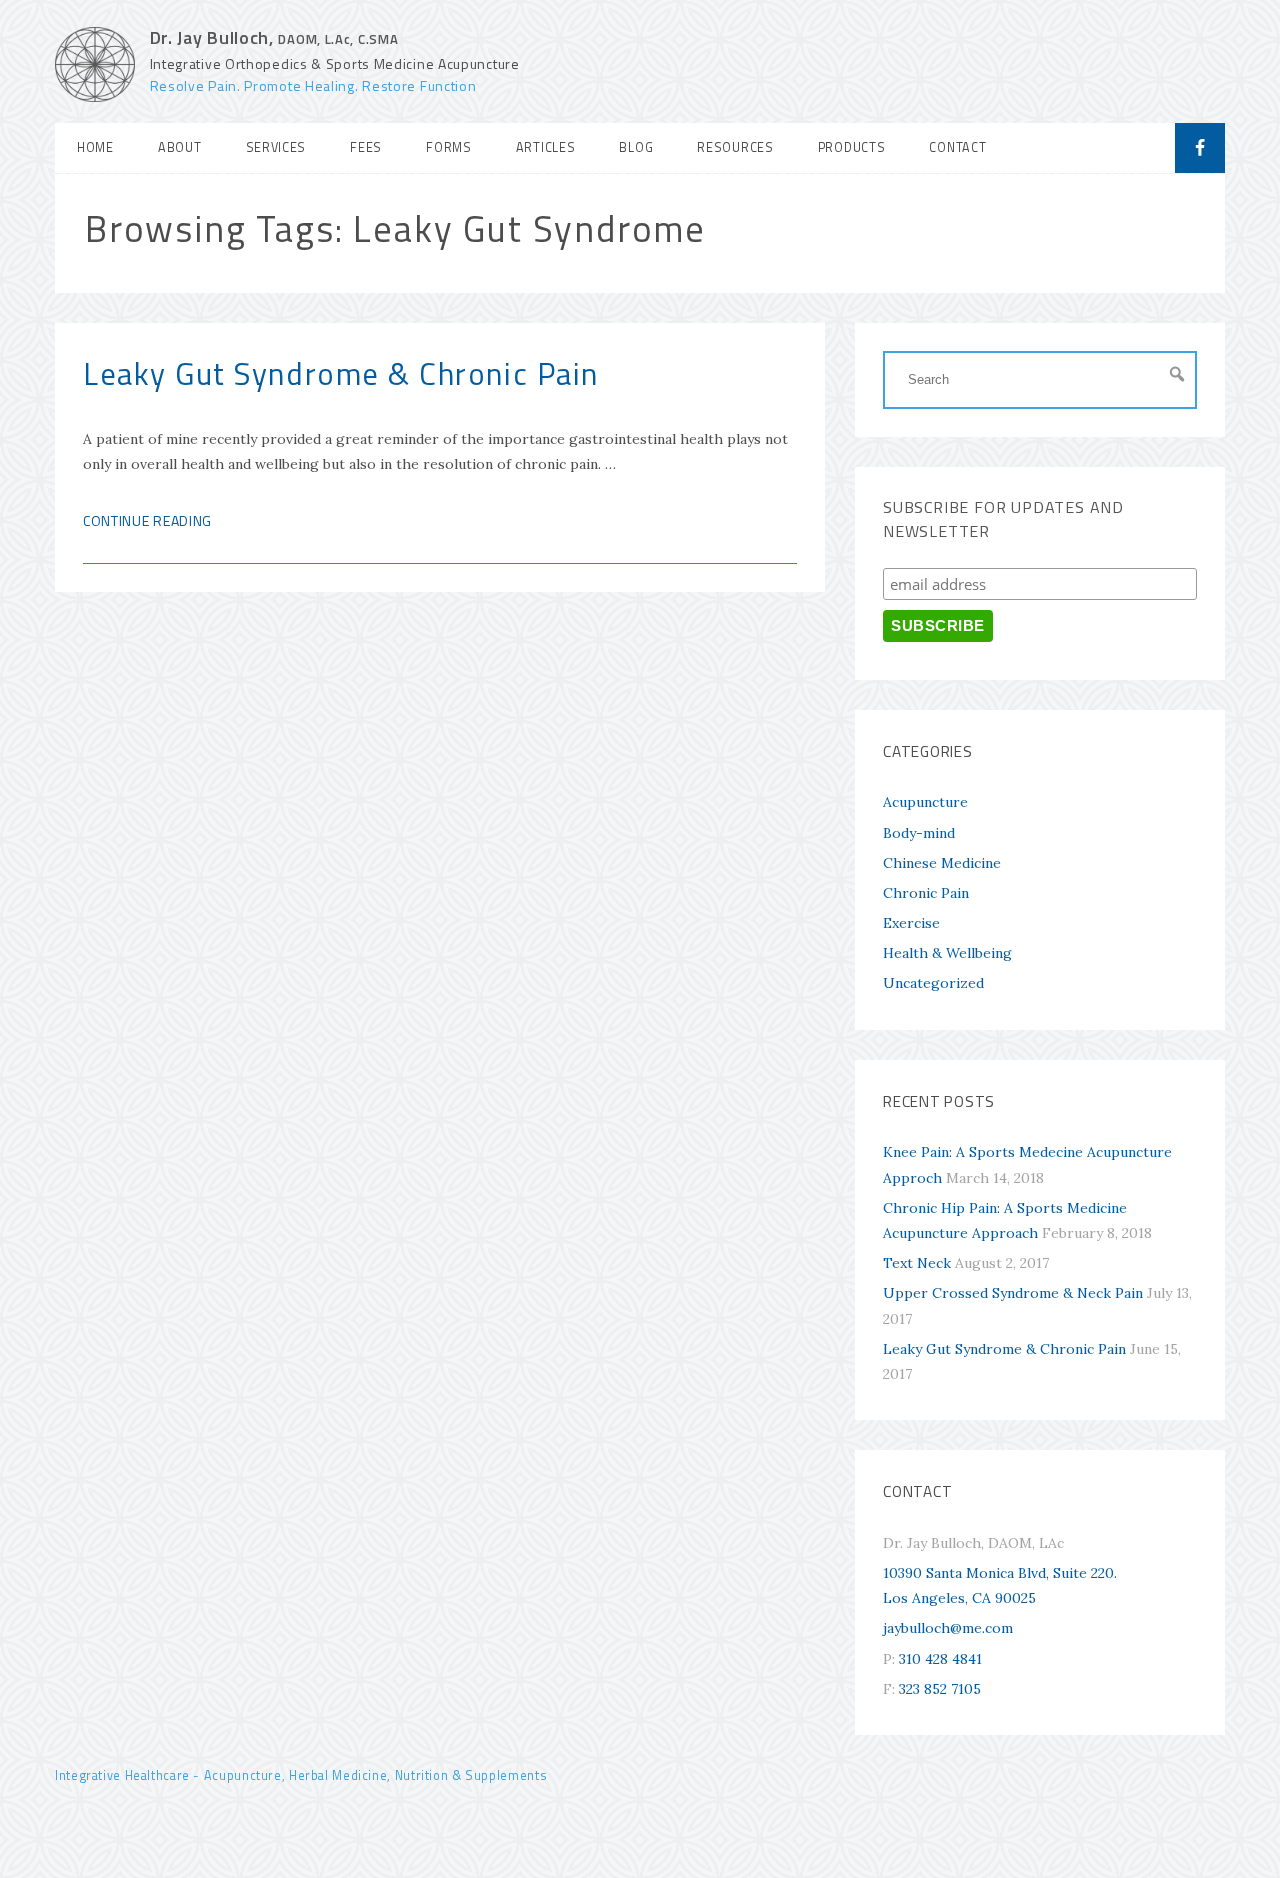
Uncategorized (933, 983)
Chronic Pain (926, 893)
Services (276, 147)
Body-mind (919, 833)
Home (95, 147)
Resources (735, 147)
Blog (636, 147)
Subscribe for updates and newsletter (1003, 519)
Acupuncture (925, 802)
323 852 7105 (940, 1689)
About (180, 147)
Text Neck (917, 1263)
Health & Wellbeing (947, 953)
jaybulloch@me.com (948, 1628)
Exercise (911, 923)
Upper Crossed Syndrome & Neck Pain (1013, 1293)
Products (852, 147)
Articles (546, 147)
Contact (957, 147)
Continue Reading (147, 520)
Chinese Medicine (942, 863)
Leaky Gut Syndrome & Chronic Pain (341, 373)
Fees (366, 147)
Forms (449, 147)
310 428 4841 (940, 1659)
